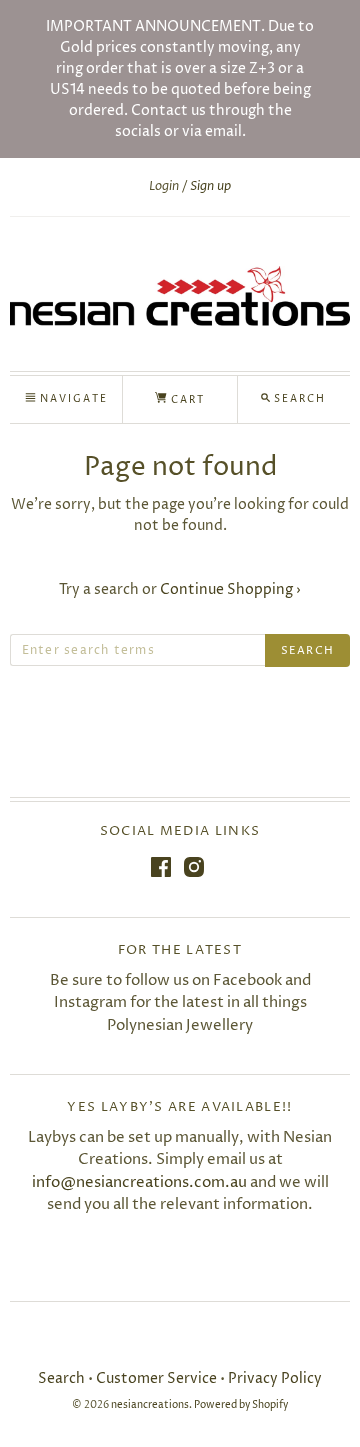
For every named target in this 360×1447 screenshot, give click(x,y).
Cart (186, 400)
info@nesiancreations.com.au (139, 1182)
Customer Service (156, 1378)
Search (61, 1378)
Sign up (210, 186)
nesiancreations (150, 1405)
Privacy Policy (275, 1378)
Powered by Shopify (241, 1405)
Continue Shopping (230, 589)
